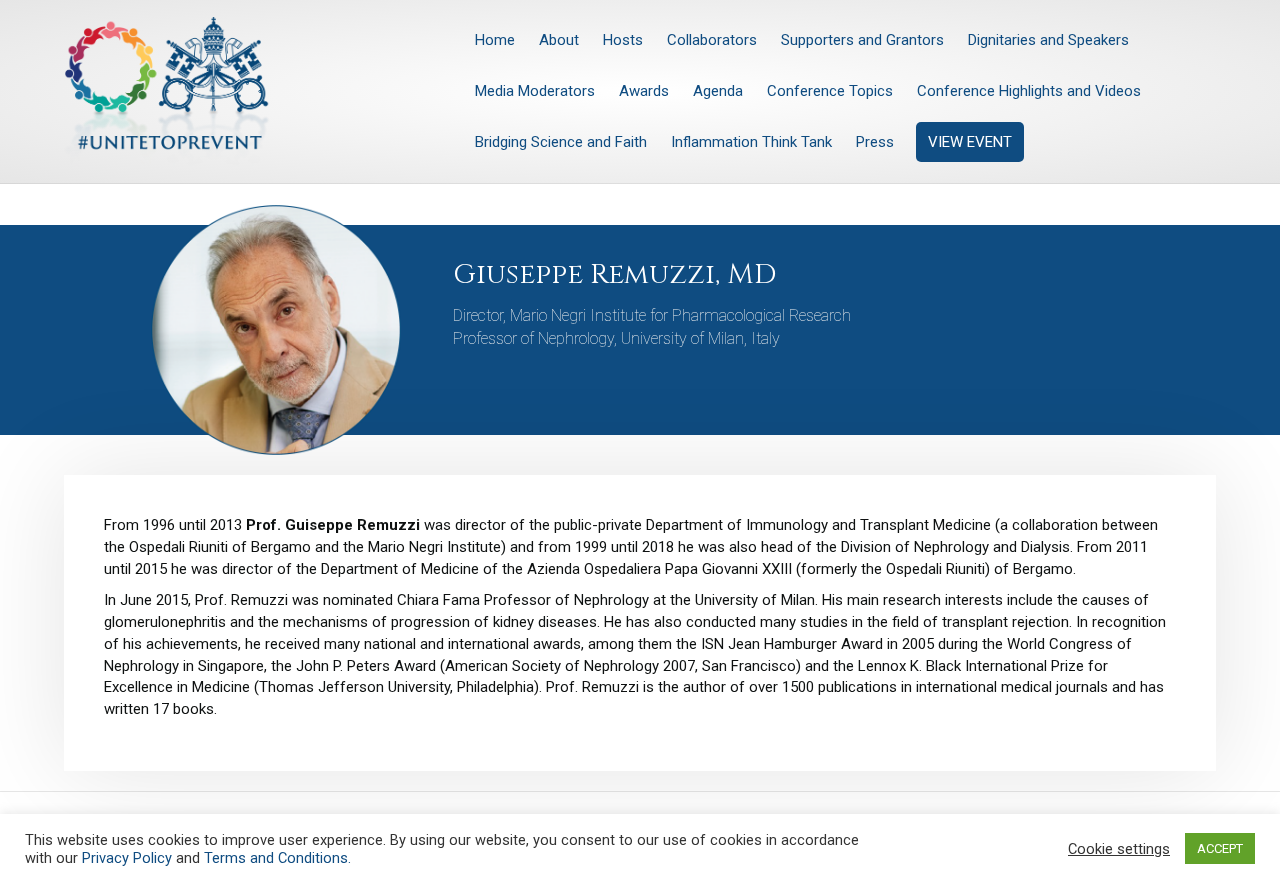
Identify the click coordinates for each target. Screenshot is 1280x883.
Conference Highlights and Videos (1029, 91)
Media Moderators (535, 91)
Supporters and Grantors (862, 40)
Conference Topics (830, 91)
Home (495, 40)
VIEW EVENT (970, 142)
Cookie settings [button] (1119, 849)
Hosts (623, 40)
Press (875, 142)
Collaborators (712, 40)
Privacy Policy (127, 858)
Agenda (718, 91)
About (559, 40)
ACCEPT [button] (1220, 848)
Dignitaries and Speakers (1048, 40)
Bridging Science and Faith (561, 142)
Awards (644, 91)
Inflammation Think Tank (751, 142)
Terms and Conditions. (277, 858)
